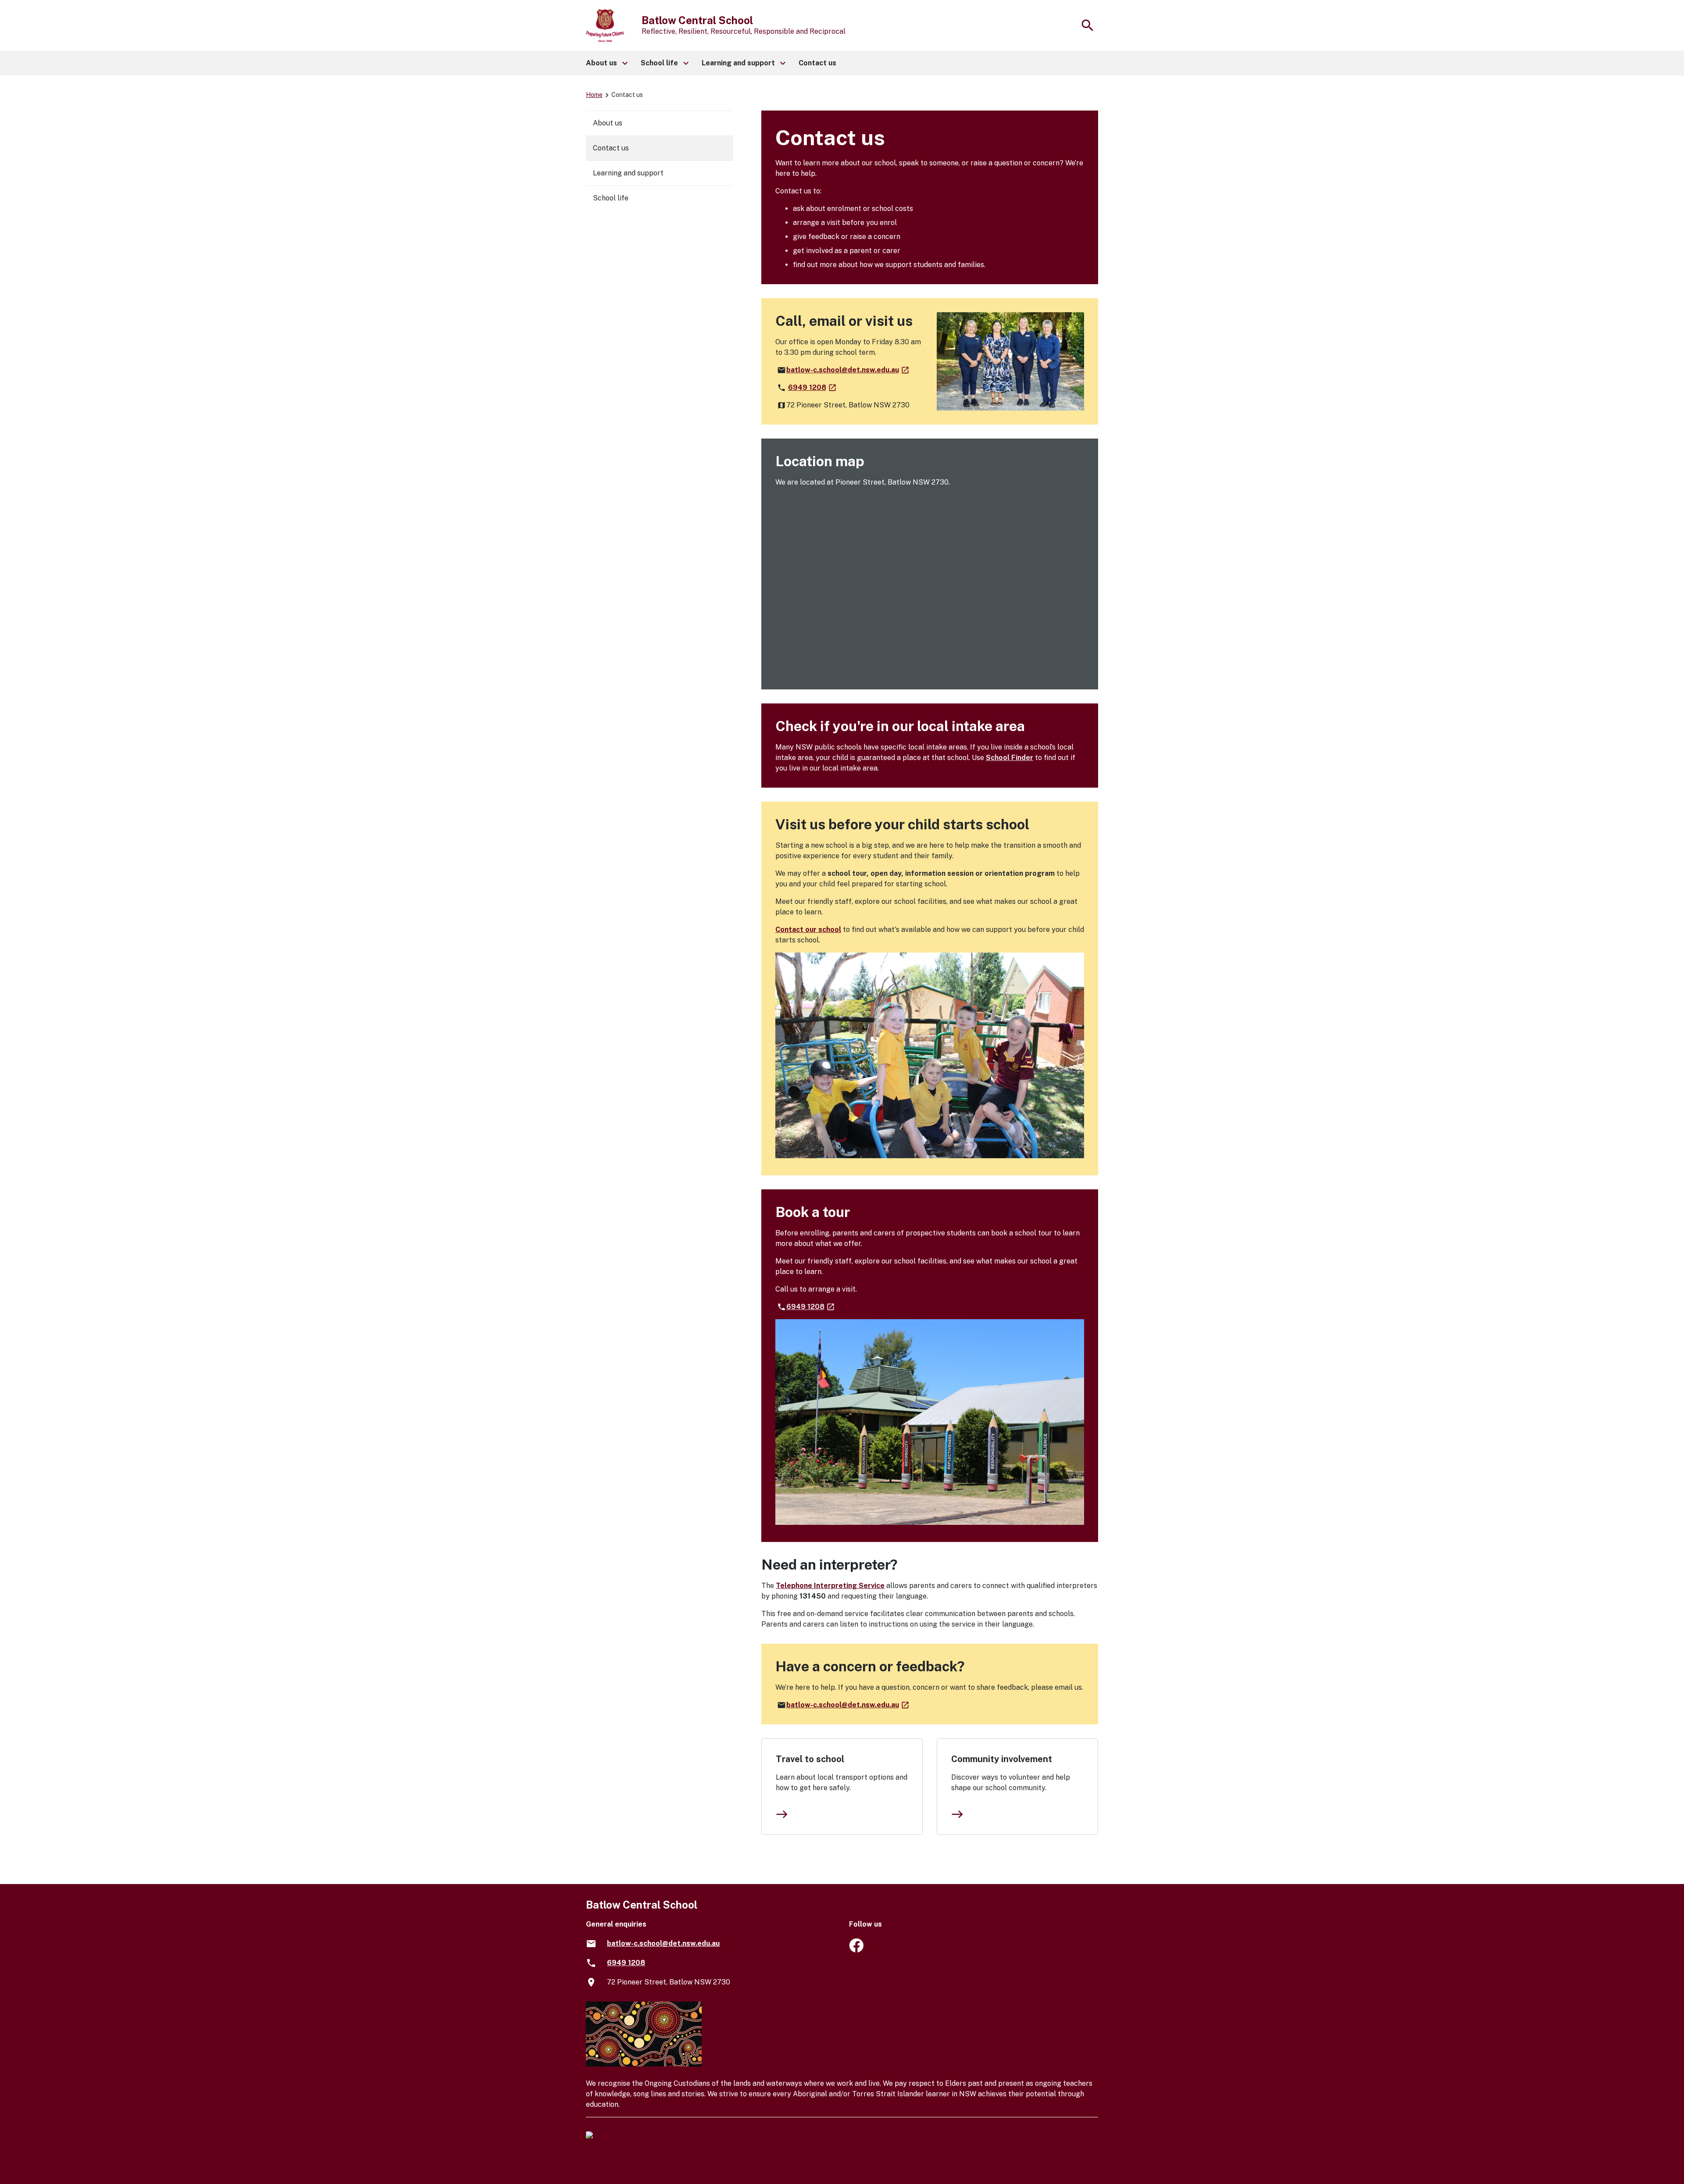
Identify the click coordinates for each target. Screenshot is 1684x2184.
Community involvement (1002, 1759)
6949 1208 (813, 387)
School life (611, 198)
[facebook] (856, 1950)
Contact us (611, 148)
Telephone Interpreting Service (830, 1586)
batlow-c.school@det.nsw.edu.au (848, 370)
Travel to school (810, 1759)
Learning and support (628, 173)
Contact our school (808, 930)
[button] (606, 63)
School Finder (1010, 758)
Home (594, 95)
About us (608, 123)
